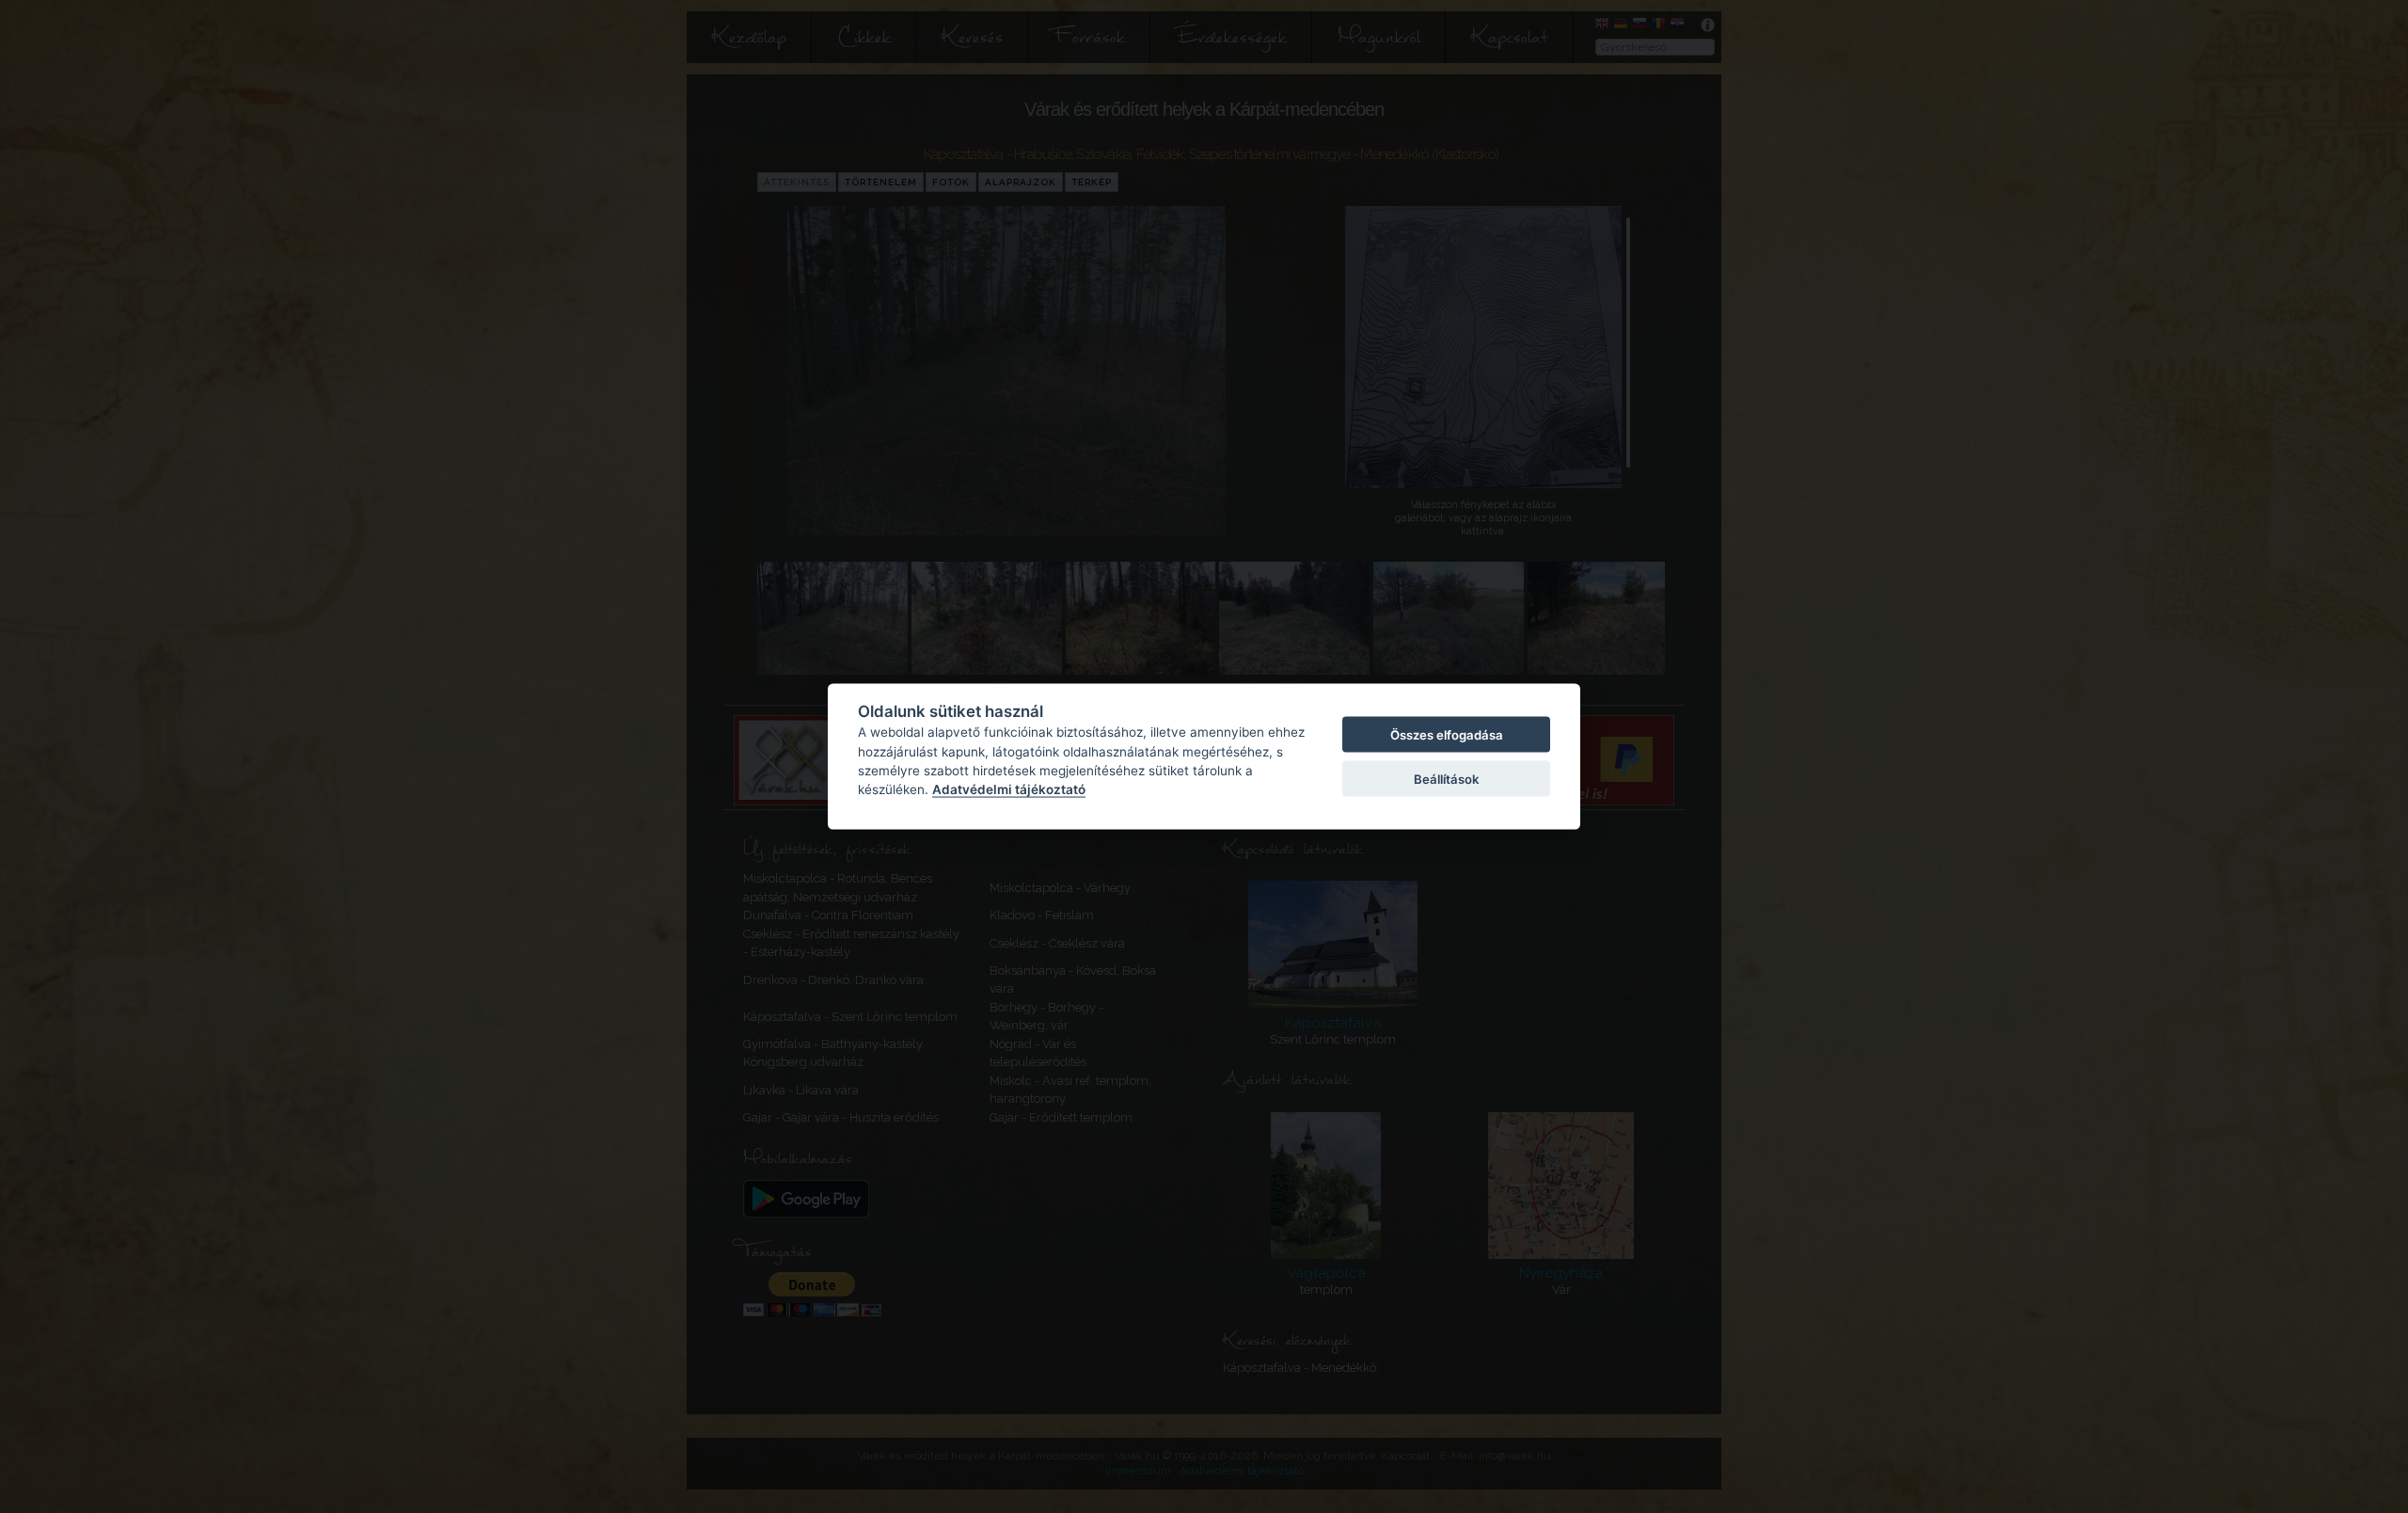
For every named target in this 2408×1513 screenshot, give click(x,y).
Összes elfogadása (1447, 735)
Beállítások (1446, 778)
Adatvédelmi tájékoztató (1009, 789)
